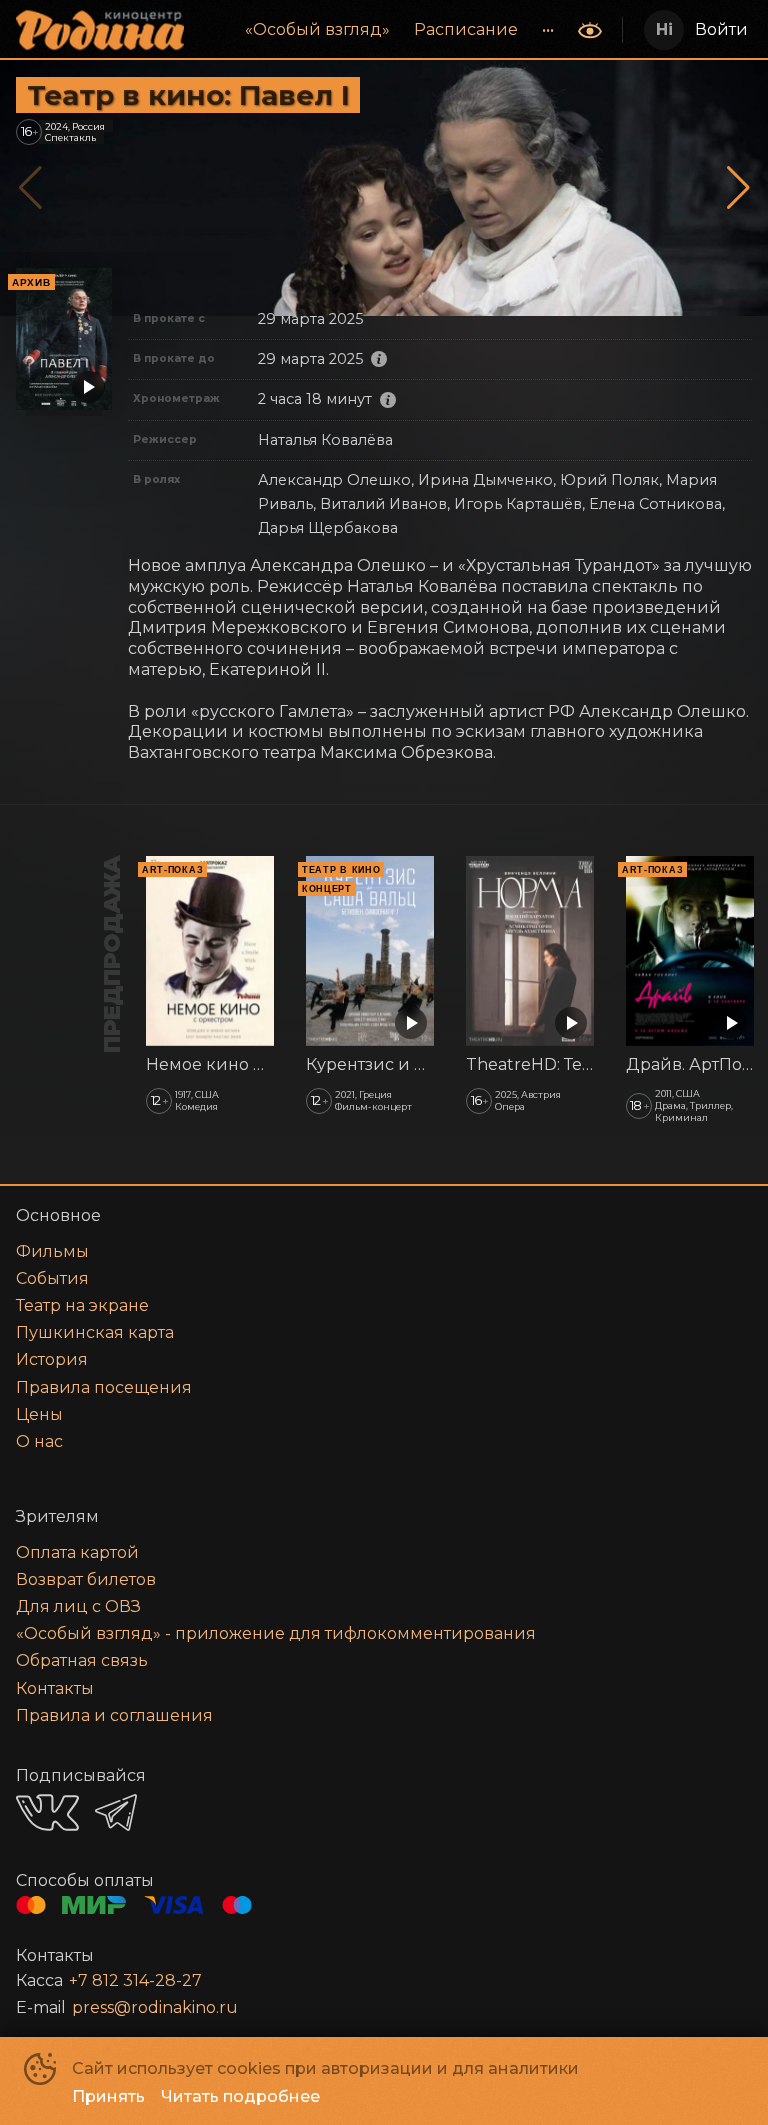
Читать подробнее (240, 2096)
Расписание (466, 29)
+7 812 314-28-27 (135, 1980)
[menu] (383, 30)
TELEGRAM (116, 1812)
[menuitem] (317, 30)
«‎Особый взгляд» (317, 29)
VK (47, 1812)
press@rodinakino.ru (155, 2007)
